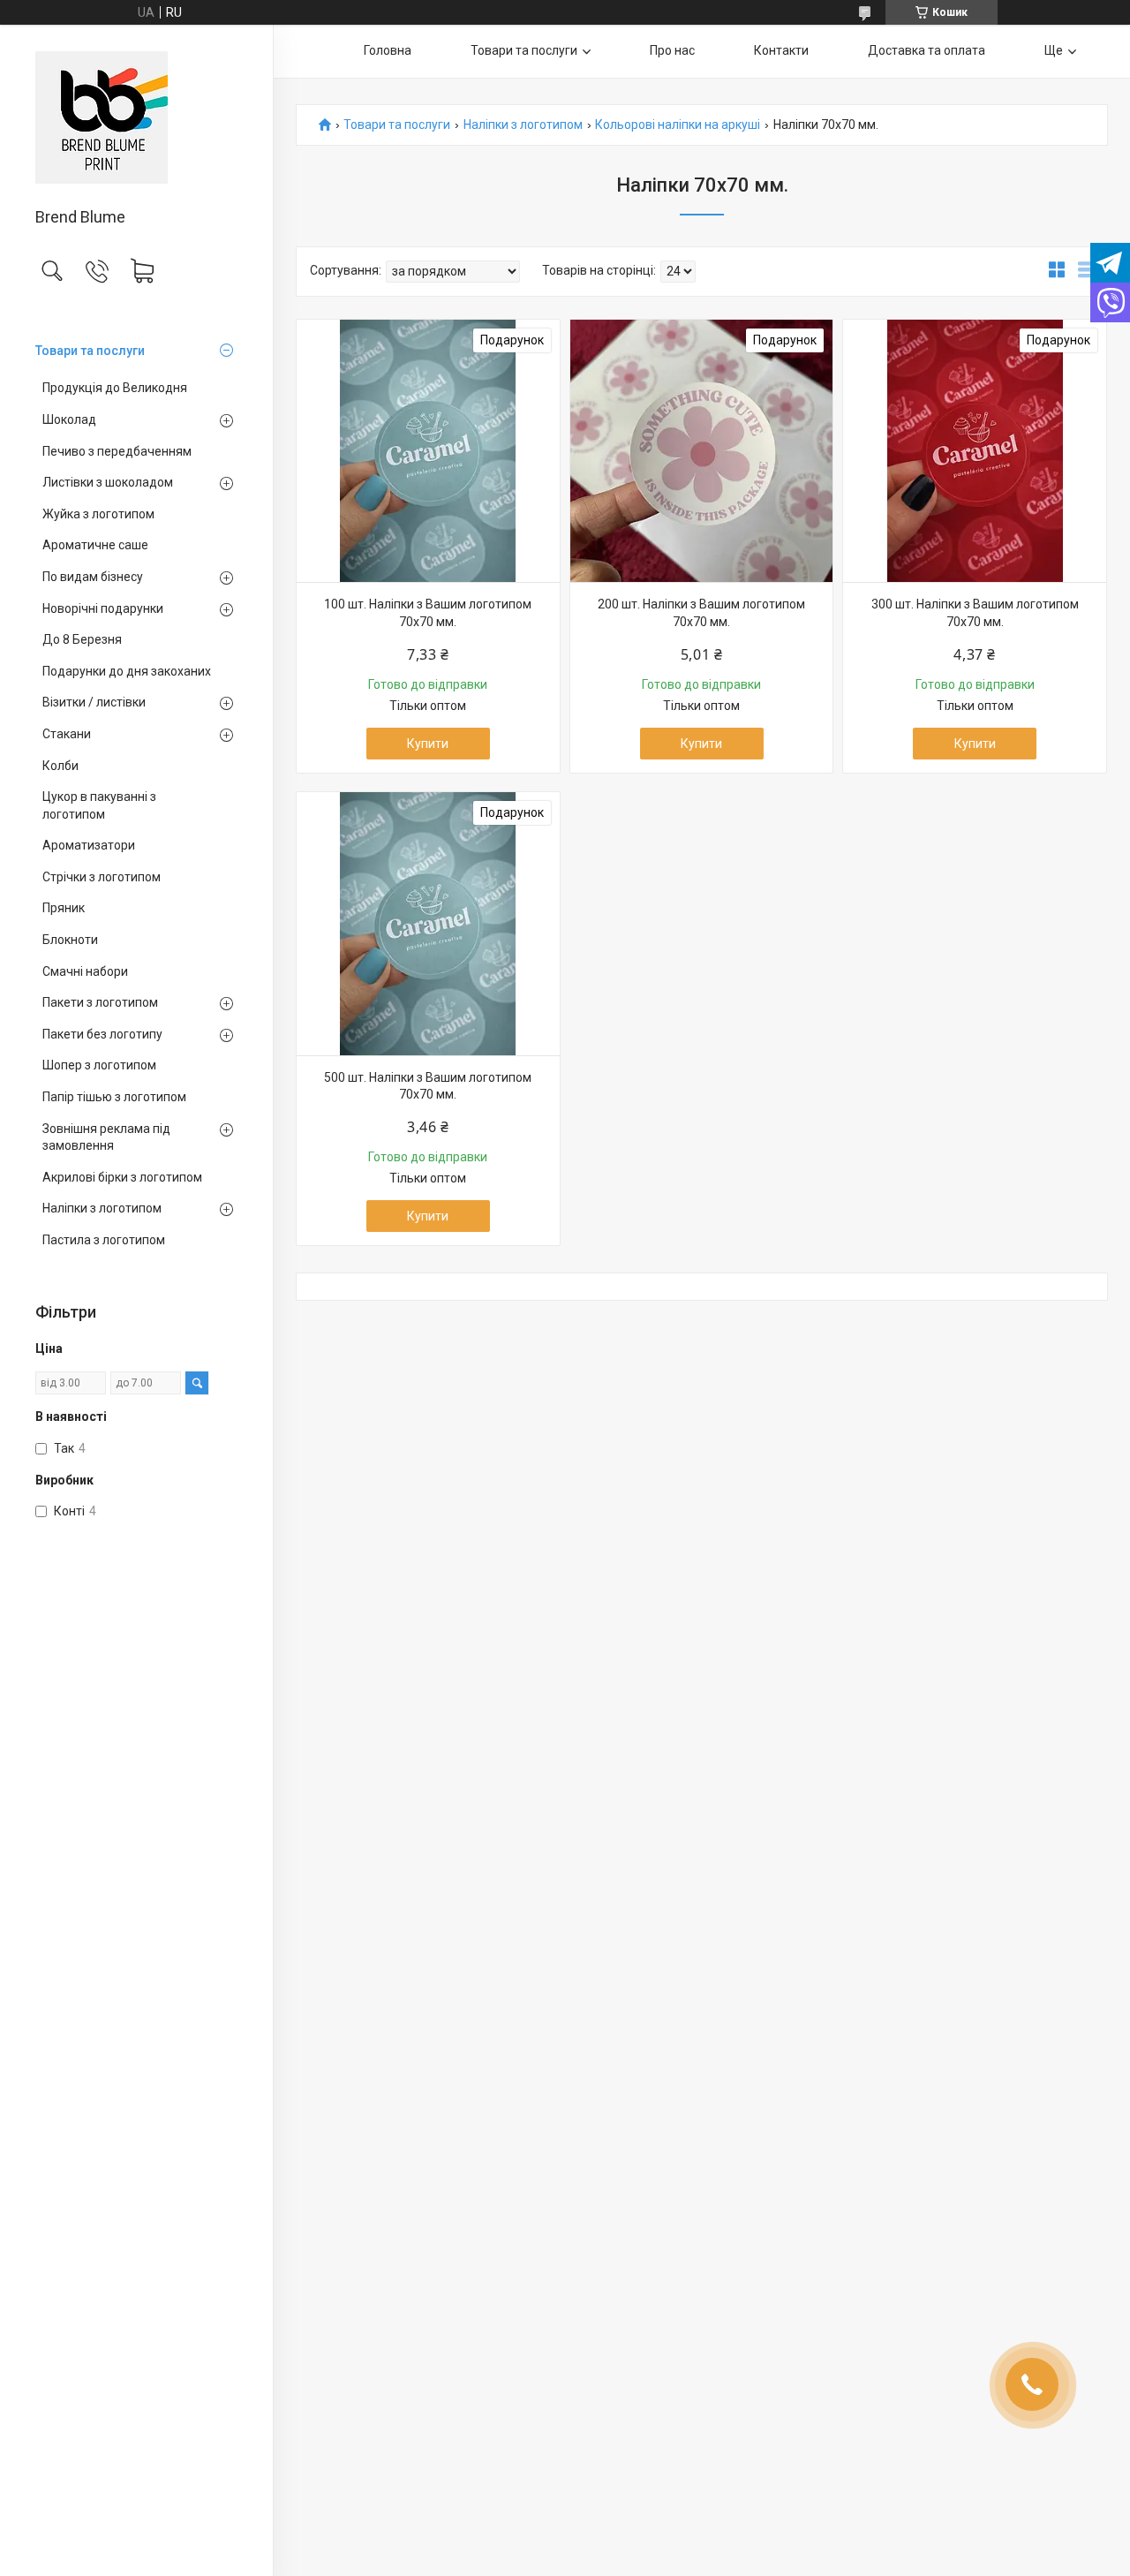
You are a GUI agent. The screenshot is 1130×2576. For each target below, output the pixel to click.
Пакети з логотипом (100, 1002)
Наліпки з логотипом (102, 1208)
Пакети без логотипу (102, 1034)
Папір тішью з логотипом (114, 1097)
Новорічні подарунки (103, 608)
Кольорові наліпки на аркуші (678, 125)
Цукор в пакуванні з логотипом (99, 805)
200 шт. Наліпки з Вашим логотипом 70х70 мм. (701, 613)
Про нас (672, 50)
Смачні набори (85, 971)
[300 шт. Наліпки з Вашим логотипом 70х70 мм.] (975, 451)
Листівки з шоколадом (108, 482)
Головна (388, 50)
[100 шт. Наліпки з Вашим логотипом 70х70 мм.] (428, 451)
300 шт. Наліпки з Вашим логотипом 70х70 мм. (975, 613)
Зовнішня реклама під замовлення (106, 1137)
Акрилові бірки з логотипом (122, 1177)
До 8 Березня (82, 639)
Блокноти (70, 940)
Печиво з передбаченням (117, 451)
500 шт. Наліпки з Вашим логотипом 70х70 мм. (428, 1086)
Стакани (67, 734)
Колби (60, 766)
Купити (428, 744)
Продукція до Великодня (115, 388)
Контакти (781, 50)
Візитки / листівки (94, 702)
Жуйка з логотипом (98, 514)
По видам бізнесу (93, 577)
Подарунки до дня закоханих (127, 671)
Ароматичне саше (95, 545)
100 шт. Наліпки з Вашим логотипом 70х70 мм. (428, 613)
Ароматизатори (89, 845)
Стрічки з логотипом (102, 877)
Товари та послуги (90, 351)
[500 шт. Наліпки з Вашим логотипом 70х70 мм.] (428, 924)
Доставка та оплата (927, 50)
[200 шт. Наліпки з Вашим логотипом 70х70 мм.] (702, 451)
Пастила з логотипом (104, 1240)
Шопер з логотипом (99, 1065)
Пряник (64, 908)
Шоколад (69, 419)
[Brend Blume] (136, 117)
